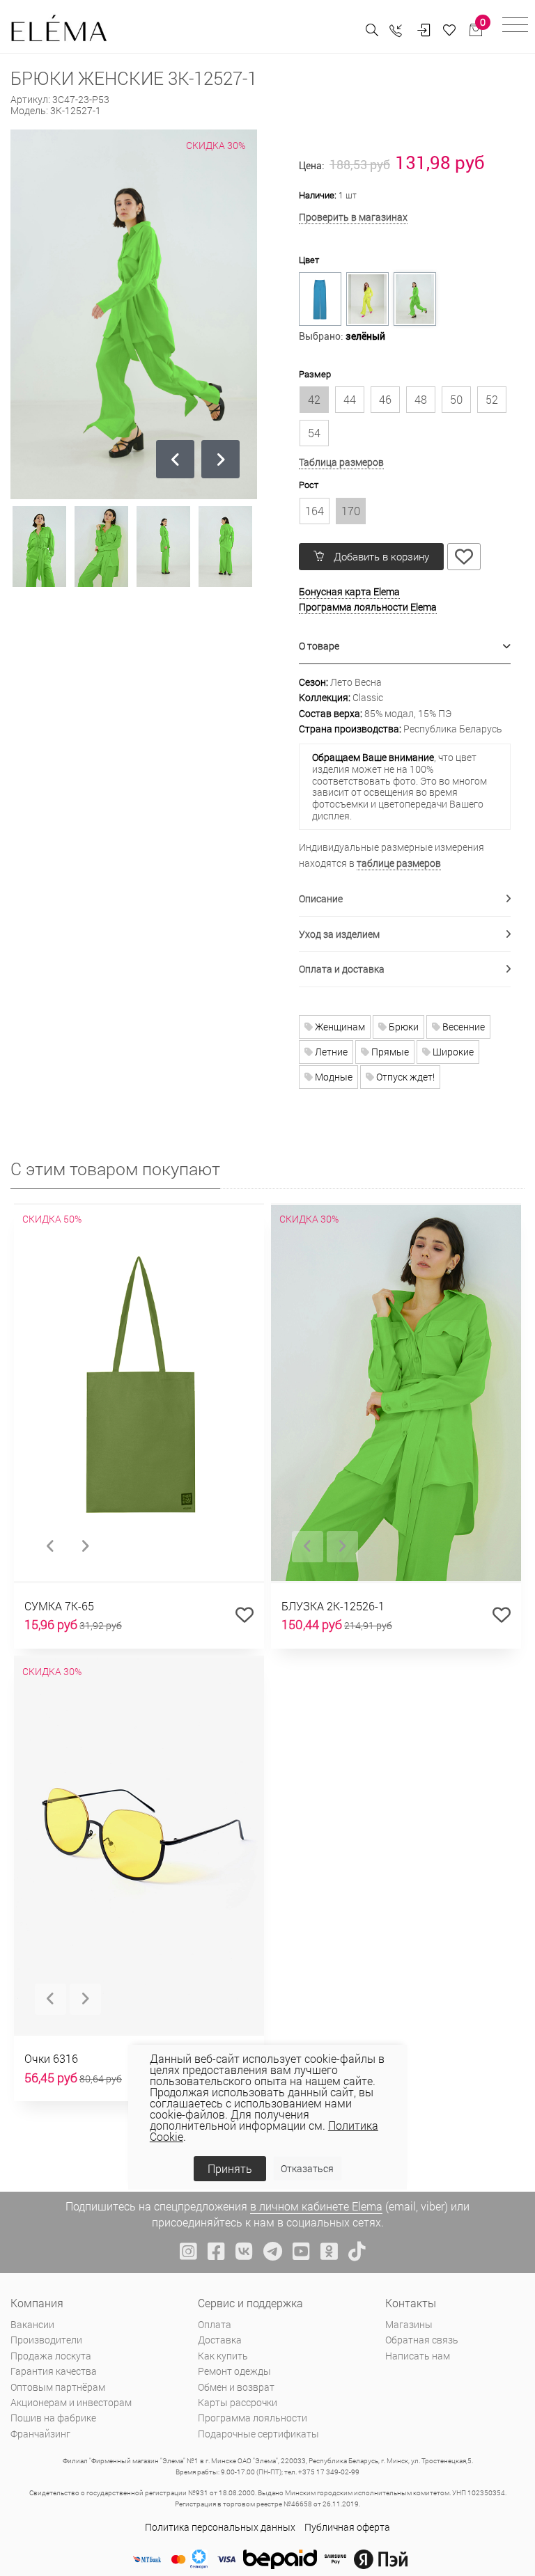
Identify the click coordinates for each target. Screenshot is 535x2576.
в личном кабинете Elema (316, 2206)
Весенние (463, 1027)
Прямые (389, 1052)
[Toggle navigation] (515, 27)
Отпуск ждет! (404, 1077)
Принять (230, 2168)
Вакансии (32, 2324)
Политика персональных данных (220, 2527)
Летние (330, 1052)
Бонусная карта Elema (349, 591)
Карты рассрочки (238, 2402)
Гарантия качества (54, 2371)
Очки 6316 (51, 2058)
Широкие (452, 1052)
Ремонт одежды (234, 2371)
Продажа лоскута (51, 2356)
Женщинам (339, 1027)
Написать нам (418, 2356)
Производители (46, 2340)
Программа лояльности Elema (368, 607)
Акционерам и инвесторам (71, 2402)
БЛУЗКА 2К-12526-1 (333, 1606)
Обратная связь (422, 2340)
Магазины (409, 2324)
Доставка (220, 2340)
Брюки (403, 1027)
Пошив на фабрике (53, 2418)
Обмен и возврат (236, 2387)
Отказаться (307, 2168)
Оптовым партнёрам (58, 2387)
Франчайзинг (40, 2434)
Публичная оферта (347, 2527)
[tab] (405, 646)
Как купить (223, 2356)
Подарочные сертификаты (258, 2434)
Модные (333, 1077)
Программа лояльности (253, 2418)
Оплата (215, 2324)
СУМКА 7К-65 (59, 1606)
